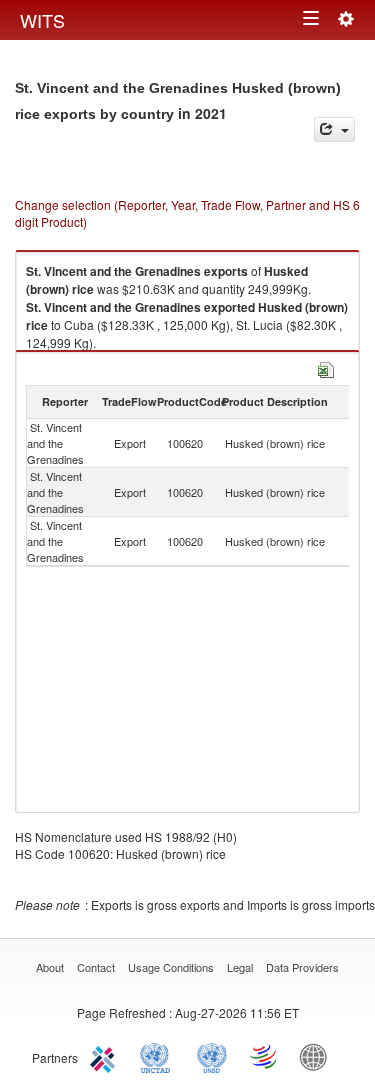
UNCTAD (159, 1056)
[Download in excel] (326, 367)
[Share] (334, 129)
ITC (106, 1056)
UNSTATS (212, 1056)
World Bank (318, 1056)
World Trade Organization (265, 1056)
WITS (42, 20)
